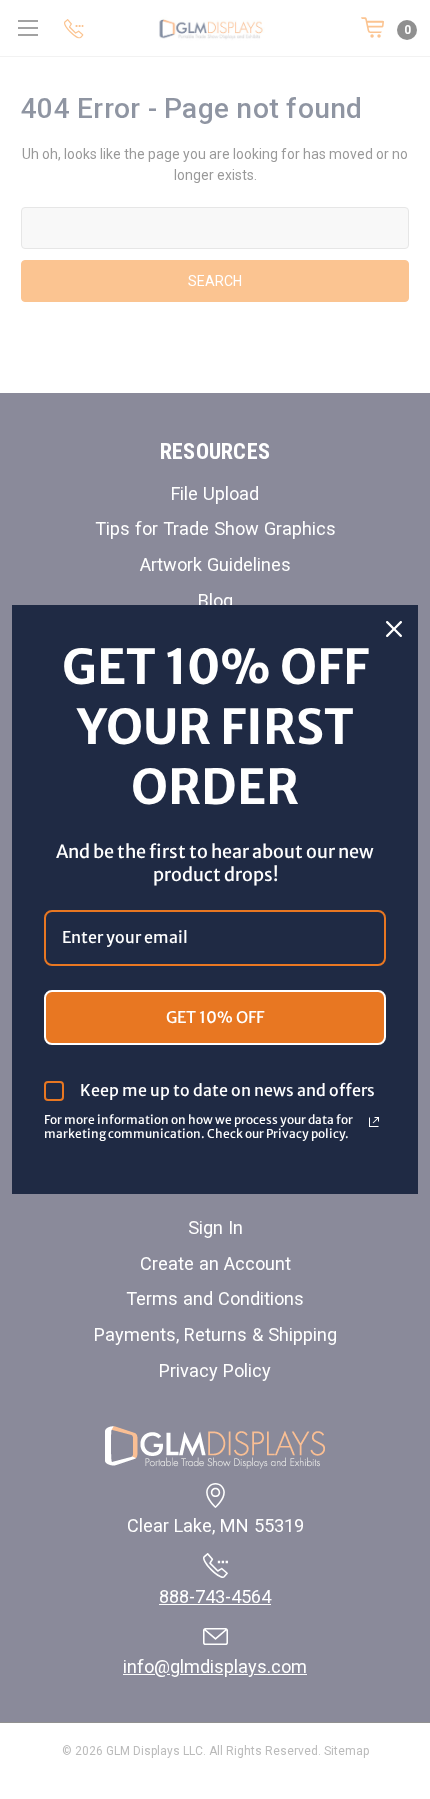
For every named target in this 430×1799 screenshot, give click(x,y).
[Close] (394, 629)
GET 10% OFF (215, 1017)
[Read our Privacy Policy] (374, 1122)
